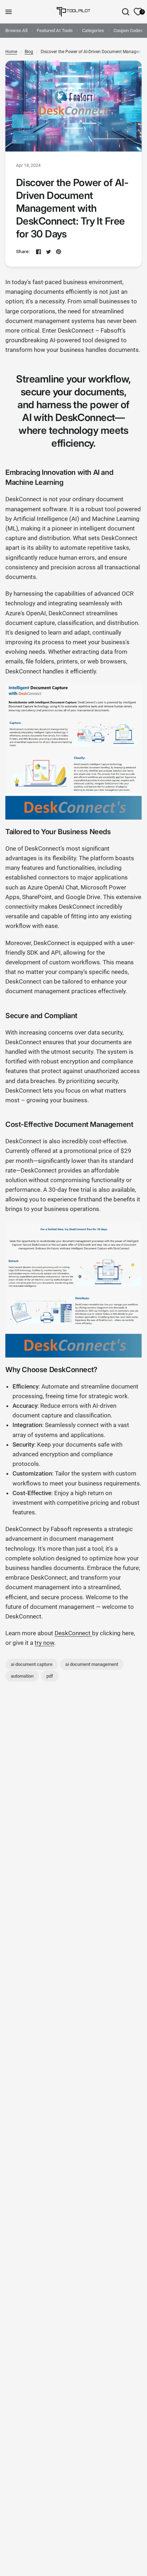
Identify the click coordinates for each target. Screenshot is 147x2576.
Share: (23, 252)
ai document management (92, 1664)
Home (11, 52)
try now (44, 1643)
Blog (29, 52)
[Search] (126, 12)
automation (22, 1676)
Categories (93, 30)
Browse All (16, 30)
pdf (50, 1676)
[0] (137, 12)
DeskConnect (73, 1633)
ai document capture (32, 1664)
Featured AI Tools (55, 30)
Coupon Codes (128, 30)
